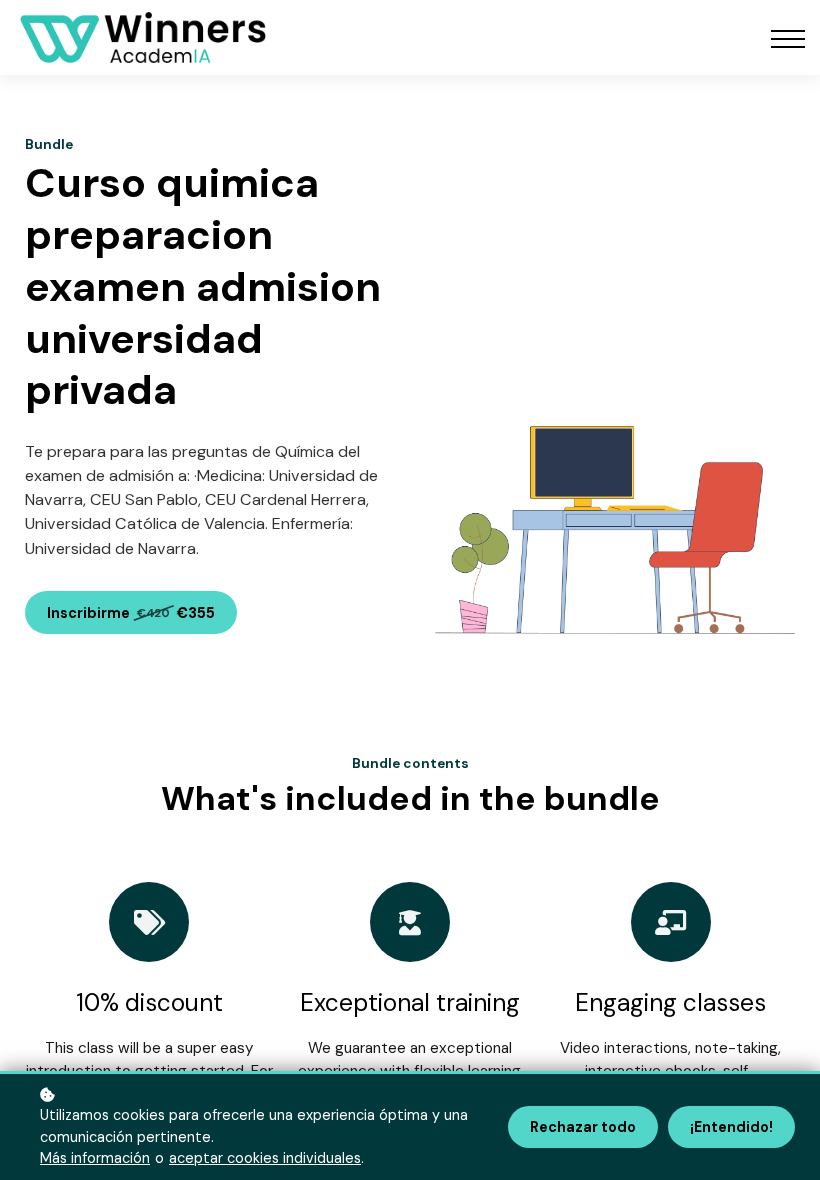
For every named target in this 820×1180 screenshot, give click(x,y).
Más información (95, 1158)
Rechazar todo (583, 1127)
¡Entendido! (731, 1127)
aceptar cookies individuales (265, 1158)
